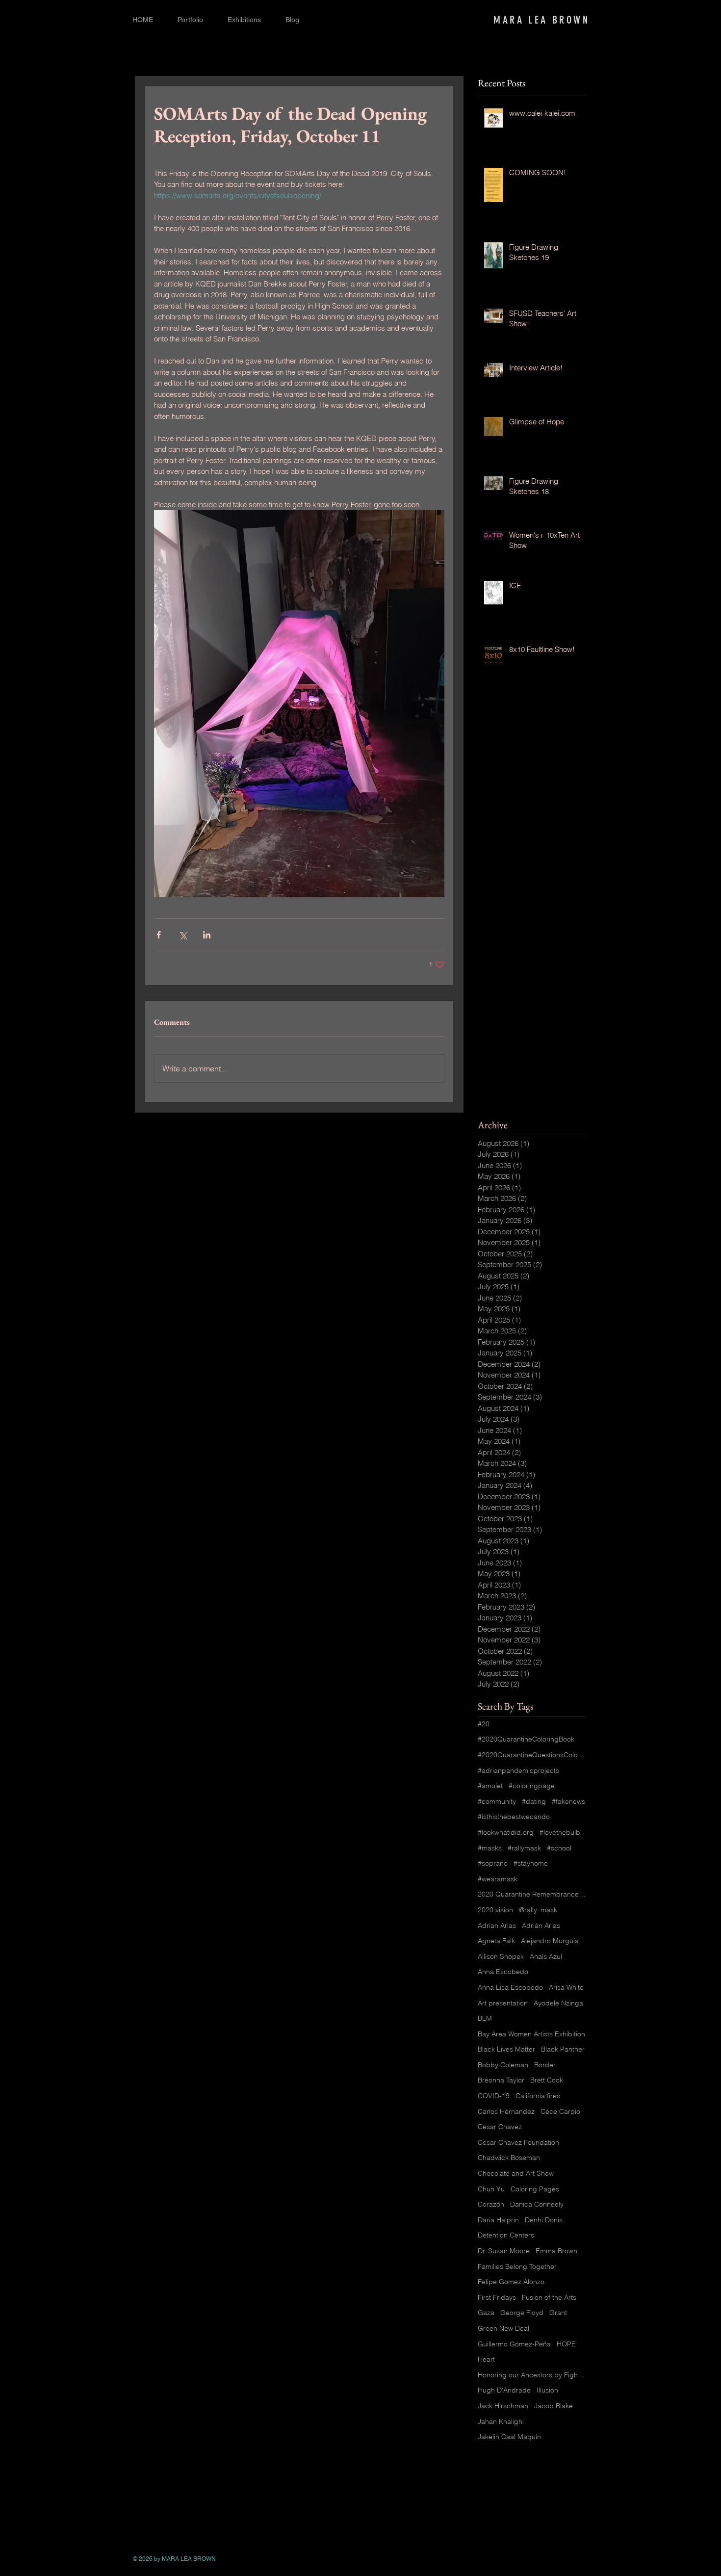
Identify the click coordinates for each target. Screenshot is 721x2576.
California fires (538, 2096)
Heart (486, 2359)
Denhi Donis (544, 2220)
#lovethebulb (560, 1832)
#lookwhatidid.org (506, 1832)
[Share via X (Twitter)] (183, 935)
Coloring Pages (535, 2189)
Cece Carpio (560, 2111)
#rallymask (524, 1848)
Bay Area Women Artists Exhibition (531, 2034)
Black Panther (563, 2049)
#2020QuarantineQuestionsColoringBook (532, 1755)
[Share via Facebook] (159, 935)
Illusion (547, 2390)
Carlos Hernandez (506, 2111)
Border (545, 2065)
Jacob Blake (554, 2406)
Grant (558, 2313)
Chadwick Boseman (509, 2158)
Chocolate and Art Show (516, 2173)
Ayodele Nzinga (558, 2003)
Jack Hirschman (503, 2406)
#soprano (493, 1863)
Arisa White (566, 1987)
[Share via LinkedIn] (207, 935)
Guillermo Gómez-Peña (514, 2344)
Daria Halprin (498, 2220)
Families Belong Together (517, 2266)
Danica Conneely (537, 2204)
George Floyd (522, 2313)
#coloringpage (532, 1786)
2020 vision (495, 1910)
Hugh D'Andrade (504, 2390)
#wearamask (498, 1879)
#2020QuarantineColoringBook (526, 1739)
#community (497, 1801)
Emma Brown (556, 2251)
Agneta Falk (496, 1941)
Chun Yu (491, 2189)
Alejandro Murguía (550, 1941)
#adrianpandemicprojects (518, 1770)
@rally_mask (538, 1910)
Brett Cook (547, 2080)
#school (559, 1848)
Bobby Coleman (503, 2065)
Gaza (486, 2313)
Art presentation (503, 2003)
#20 (484, 1724)
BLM (485, 2018)
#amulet (490, 1786)
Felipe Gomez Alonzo (511, 2282)
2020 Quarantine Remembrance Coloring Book (532, 1894)
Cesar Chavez (500, 2127)
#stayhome (531, 1863)
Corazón (491, 2204)
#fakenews (568, 1801)
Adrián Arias (541, 1925)
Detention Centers (506, 2235)
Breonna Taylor (501, 2080)
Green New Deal (503, 2328)
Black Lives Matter (506, 2049)
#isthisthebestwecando (514, 1817)
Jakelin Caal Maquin (509, 2437)
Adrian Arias (497, 1925)
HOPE (566, 2344)
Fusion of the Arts (549, 2297)
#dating (534, 1801)
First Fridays (497, 2297)
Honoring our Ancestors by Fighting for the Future (532, 2375)
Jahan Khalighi (501, 2421)
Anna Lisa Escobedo (510, 1987)
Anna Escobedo (503, 1972)
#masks (490, 1848)
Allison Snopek (501, 1956)
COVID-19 (494, 2096)
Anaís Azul (546, 1956)
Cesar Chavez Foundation (518, 2142)
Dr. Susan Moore (504, 2251)
